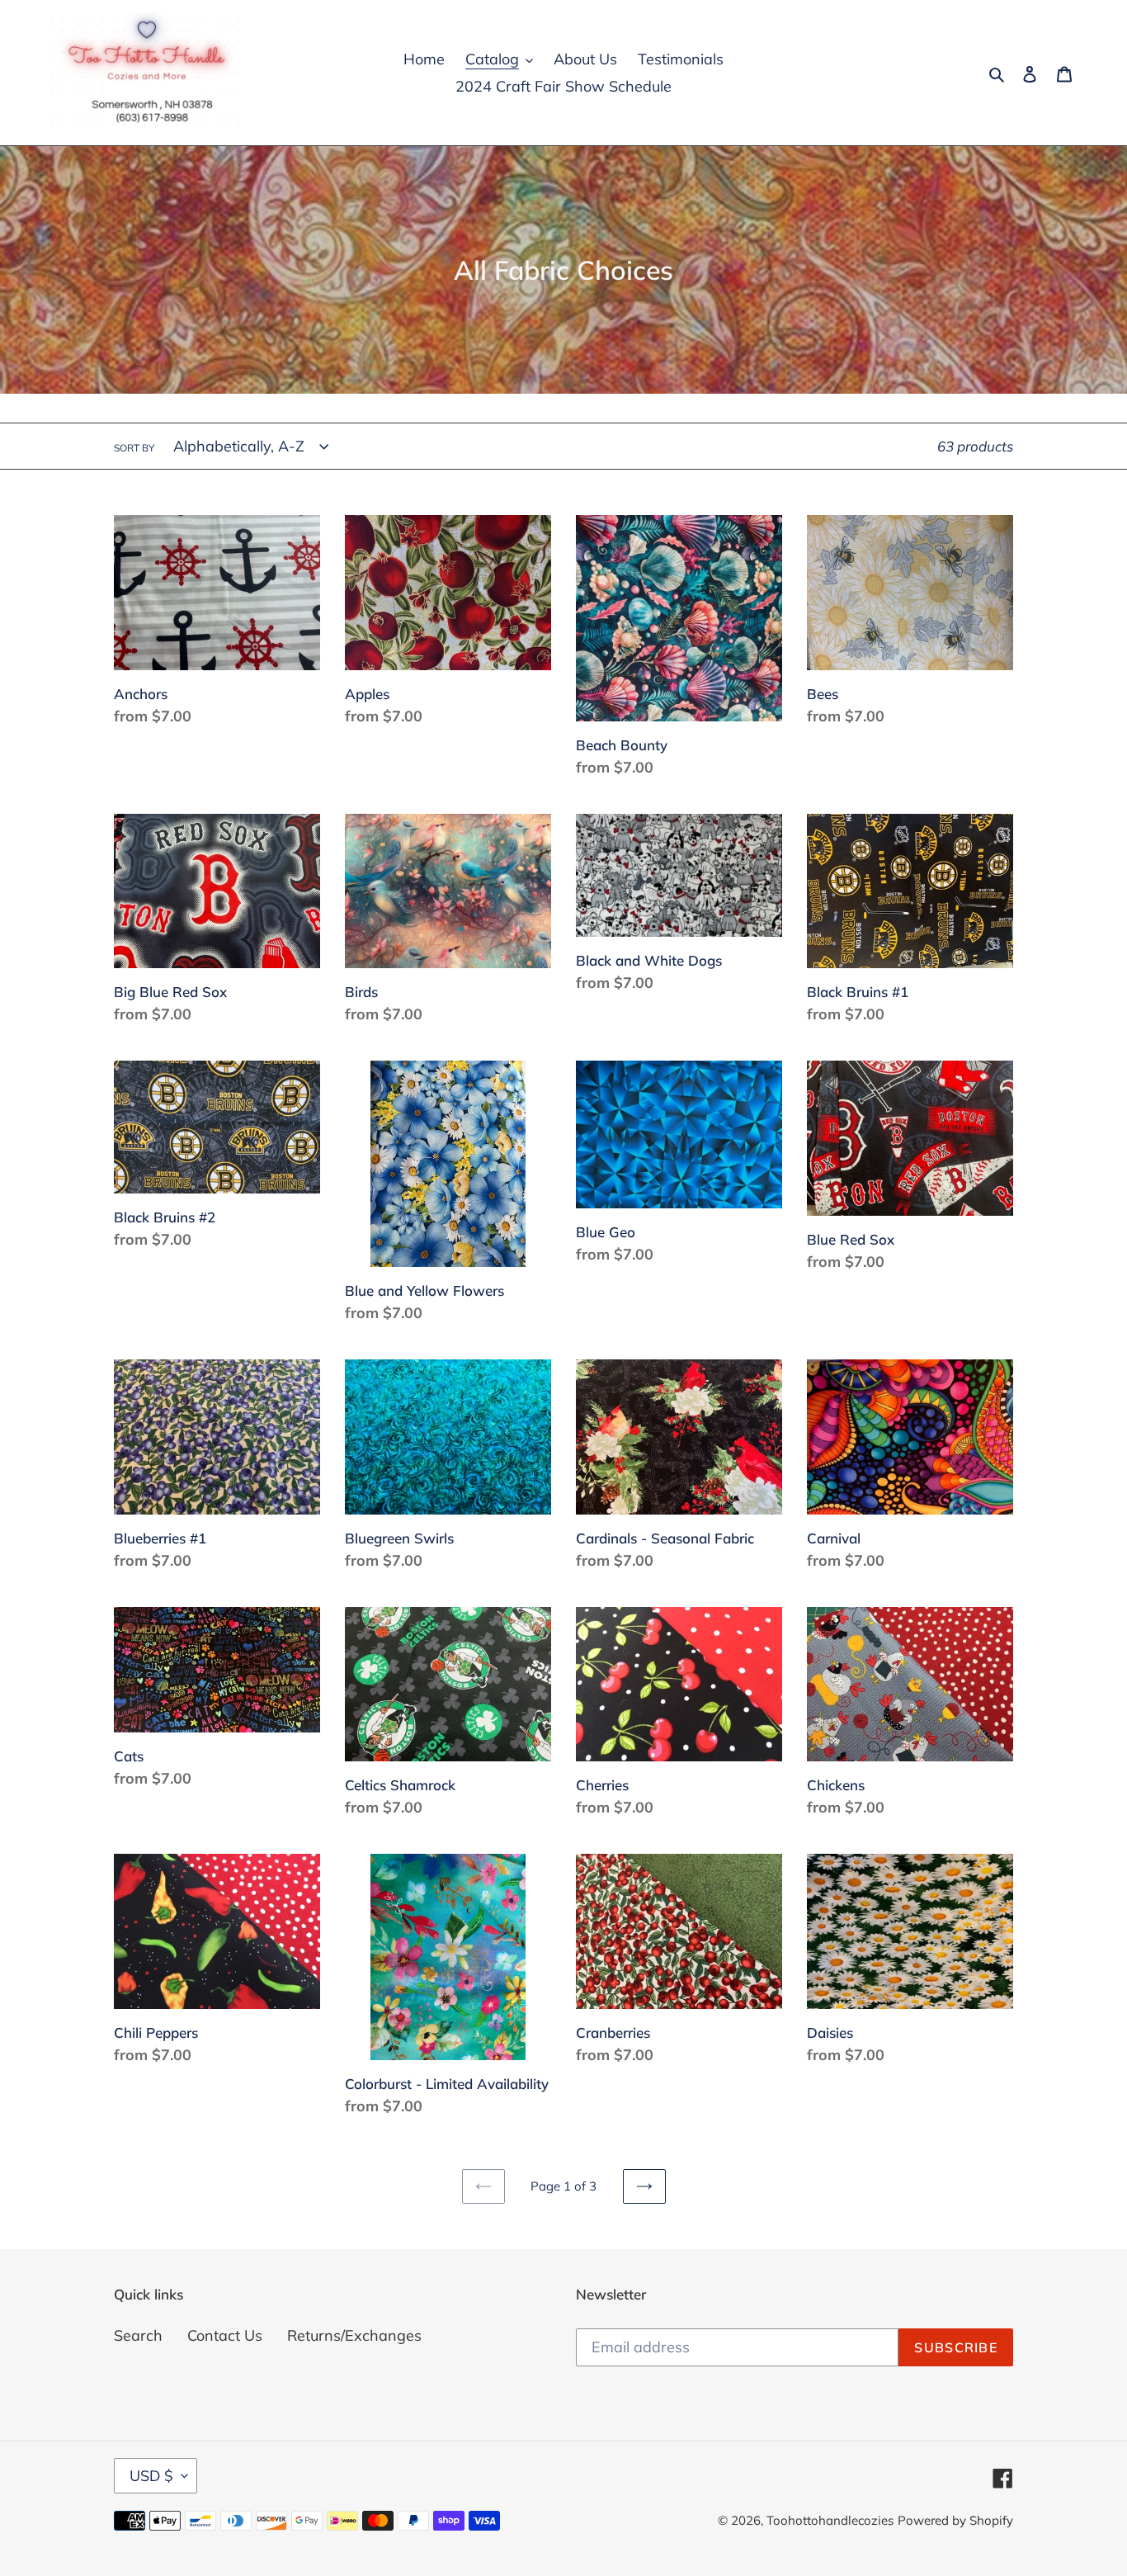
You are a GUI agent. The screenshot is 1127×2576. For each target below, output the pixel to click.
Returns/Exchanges (354, 2335)
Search (138, 2335)
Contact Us (225, 2335)
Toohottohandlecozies (830, 2520)
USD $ (151, 2476)
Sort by (134, 448)
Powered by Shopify (955, 2520)
